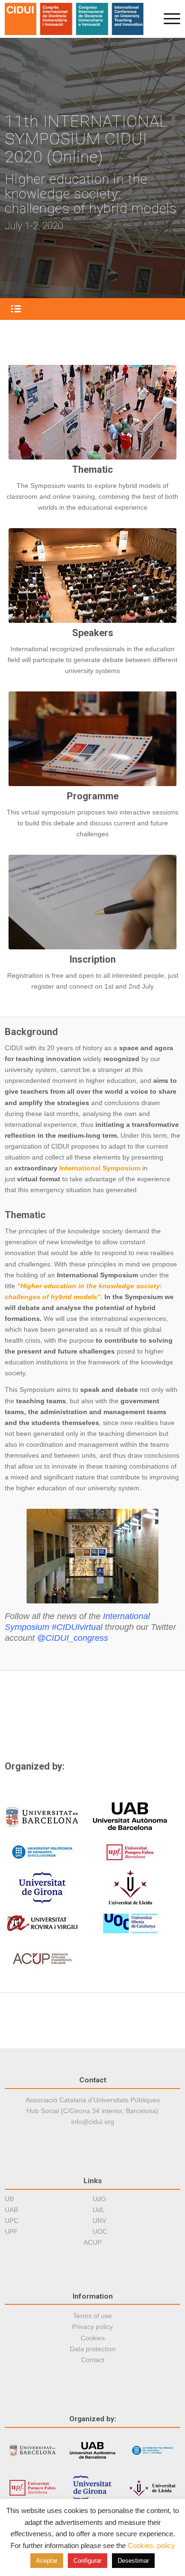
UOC (100, 2231)
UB (9, 2199)
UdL (99, 2210)
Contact (93, 2360)
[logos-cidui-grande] (75, 19)
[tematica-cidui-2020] (92, 412)
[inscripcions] (92, 902)
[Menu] (167, 19)
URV (99, 2221)
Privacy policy (92, 2327)
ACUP (92, 2242)
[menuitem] (167, 19)
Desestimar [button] (133, 2561)
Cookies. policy (151, 2545)
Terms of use (92, 2316)
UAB (11, 2210)
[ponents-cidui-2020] (92, 575)
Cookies (93, 2338)
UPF (11, 2231)
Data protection (93, 2349)
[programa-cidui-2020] (92, 739)
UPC (12, 2221)
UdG (99, 2199)
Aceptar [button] (47, 2561)
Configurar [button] (88, 2561)
